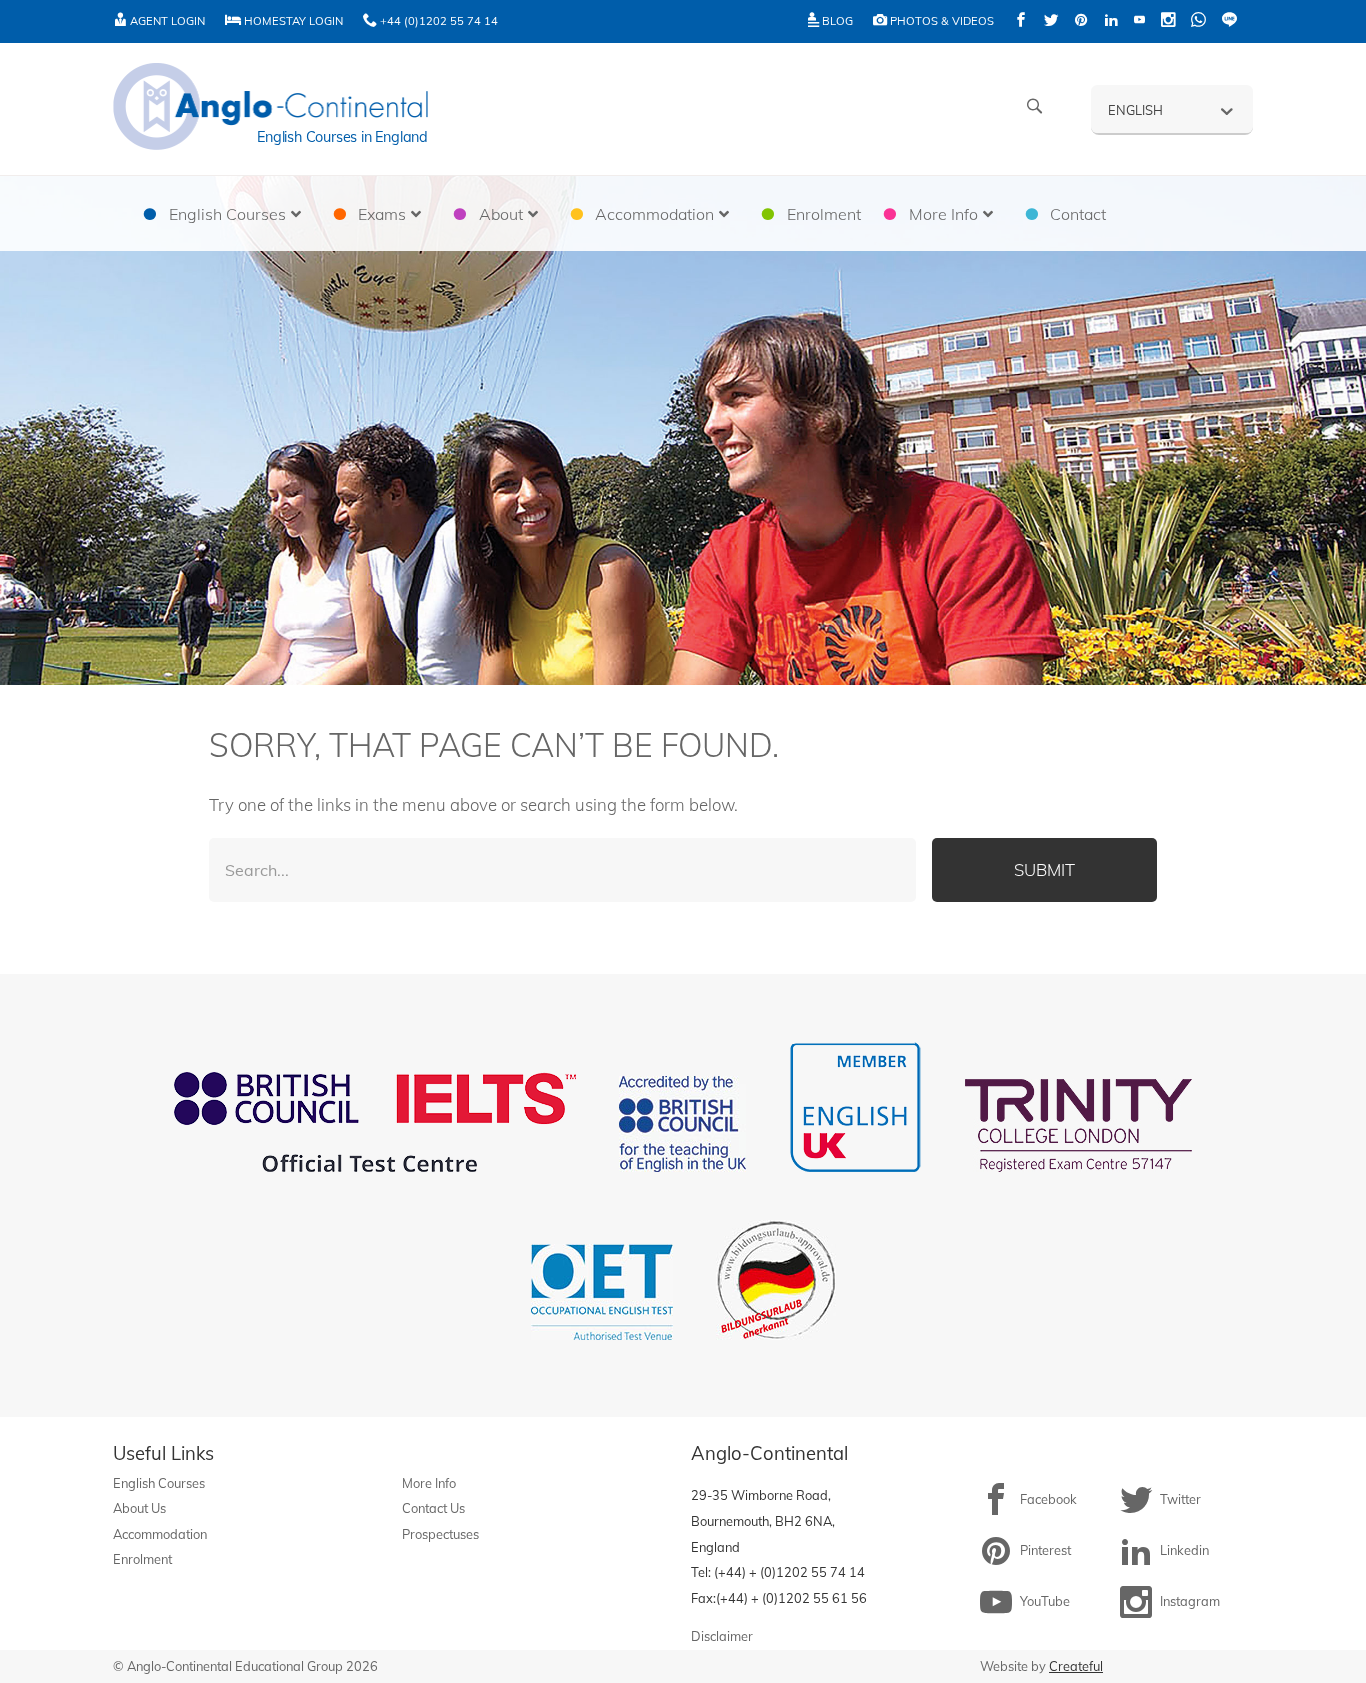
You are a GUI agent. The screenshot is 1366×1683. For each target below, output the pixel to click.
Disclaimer (722, 1636)
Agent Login (166, 21)
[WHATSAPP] (1198, 21)
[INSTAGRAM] (1168, 21)
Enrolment (142, 1559)
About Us (139, 1508)
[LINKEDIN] (1111, 21)
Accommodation (160, 1534)
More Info (429, 1483)
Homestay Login (292, 21)
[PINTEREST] (1081, 21)
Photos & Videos (940, 21)
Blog (836, 21)
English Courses (159, 1483)
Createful (1076, 1666)
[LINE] (1229, 21)
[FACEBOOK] (1021, 21)
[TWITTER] (1051, 21)
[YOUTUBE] (1139, 21)
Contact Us (433, 1508)
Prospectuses (440, 1534)
